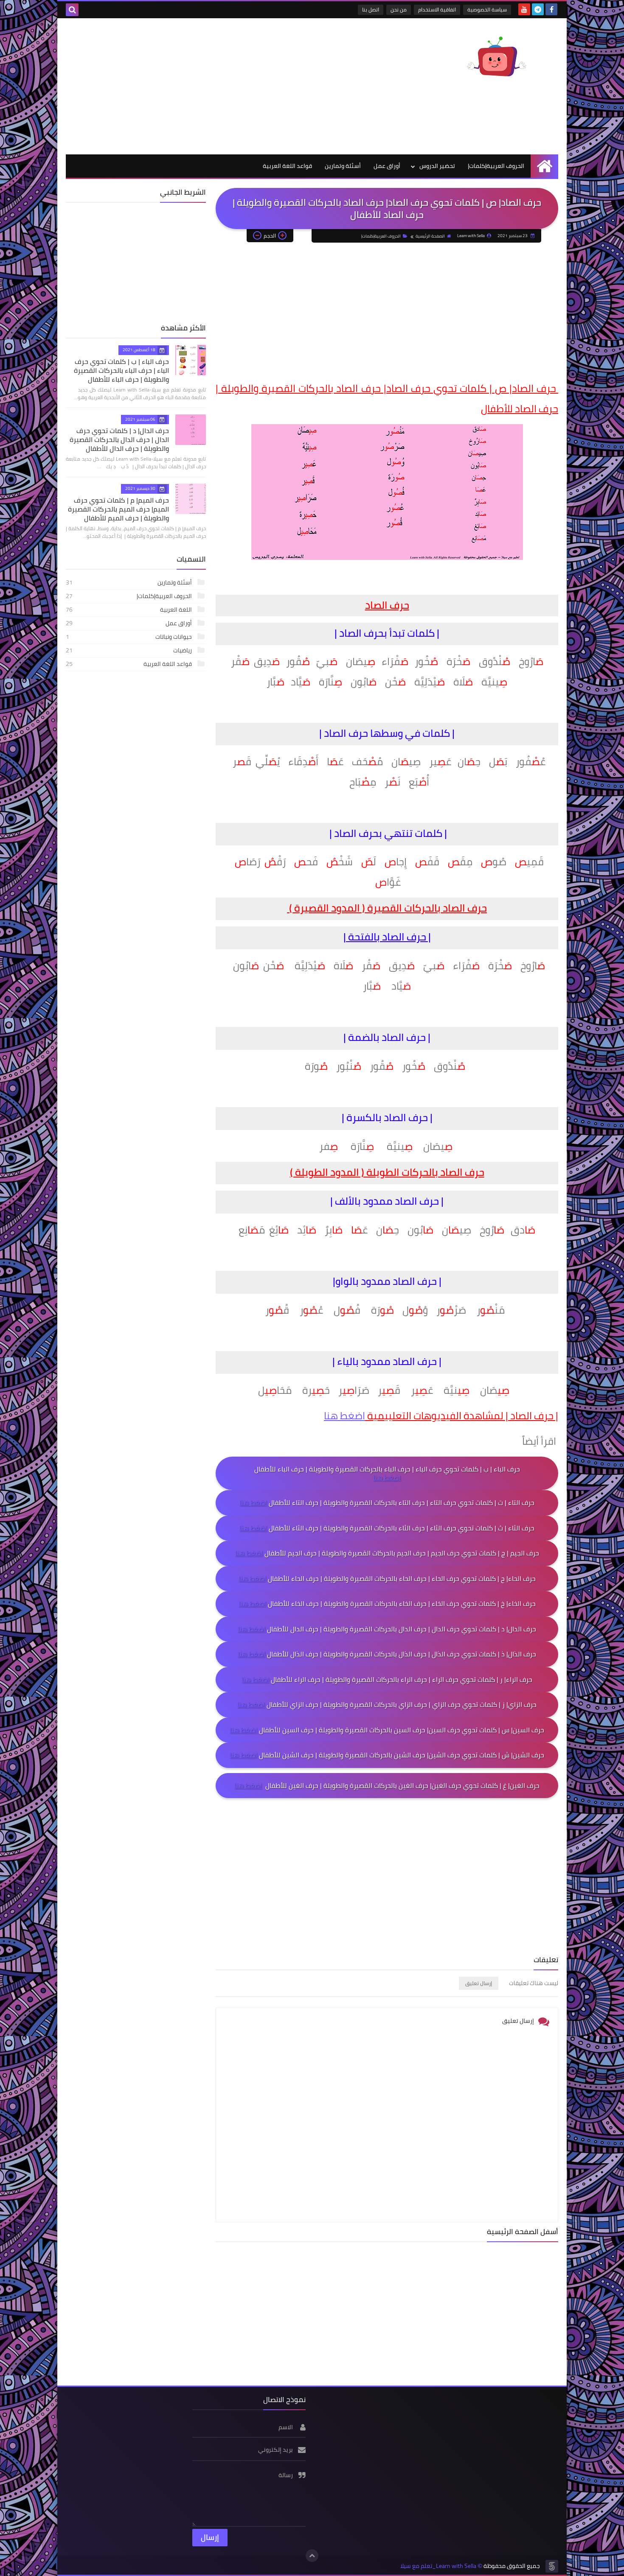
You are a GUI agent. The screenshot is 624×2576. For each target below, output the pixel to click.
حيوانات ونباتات (129, 637)
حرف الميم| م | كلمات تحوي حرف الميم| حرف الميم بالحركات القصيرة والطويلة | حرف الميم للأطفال (118, 509)
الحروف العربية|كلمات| (496, 166)
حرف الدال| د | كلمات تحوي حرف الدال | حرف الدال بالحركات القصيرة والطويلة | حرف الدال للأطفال (119, 439)
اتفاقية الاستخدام (437, 10)
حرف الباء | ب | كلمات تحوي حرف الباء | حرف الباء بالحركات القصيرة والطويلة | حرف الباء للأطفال (121, 370)
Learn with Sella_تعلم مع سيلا (438, 2566)
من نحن (399, 10)
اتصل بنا (371, 10)
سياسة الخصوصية (487, 10)
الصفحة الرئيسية (430, 236)
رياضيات (129, 650)
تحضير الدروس (437, 166)
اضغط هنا (344, 1416)
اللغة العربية (129, 610)
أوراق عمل (387, 166)
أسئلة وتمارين (343, 166)
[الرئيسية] (544, 166)
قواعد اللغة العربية (287, 166)
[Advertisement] (220, 86)
